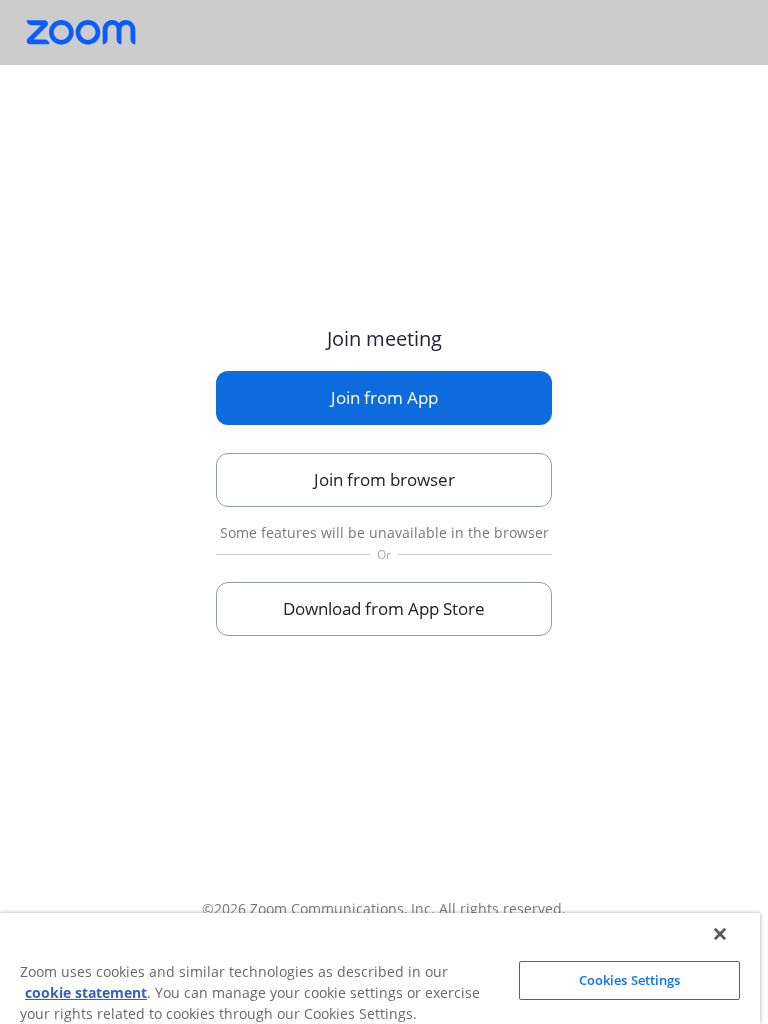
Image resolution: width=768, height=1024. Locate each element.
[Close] (720, 934)
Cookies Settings (630, 980)
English (712, 31)
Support (645, 31)
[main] (384, 469)
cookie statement (86, 992)
